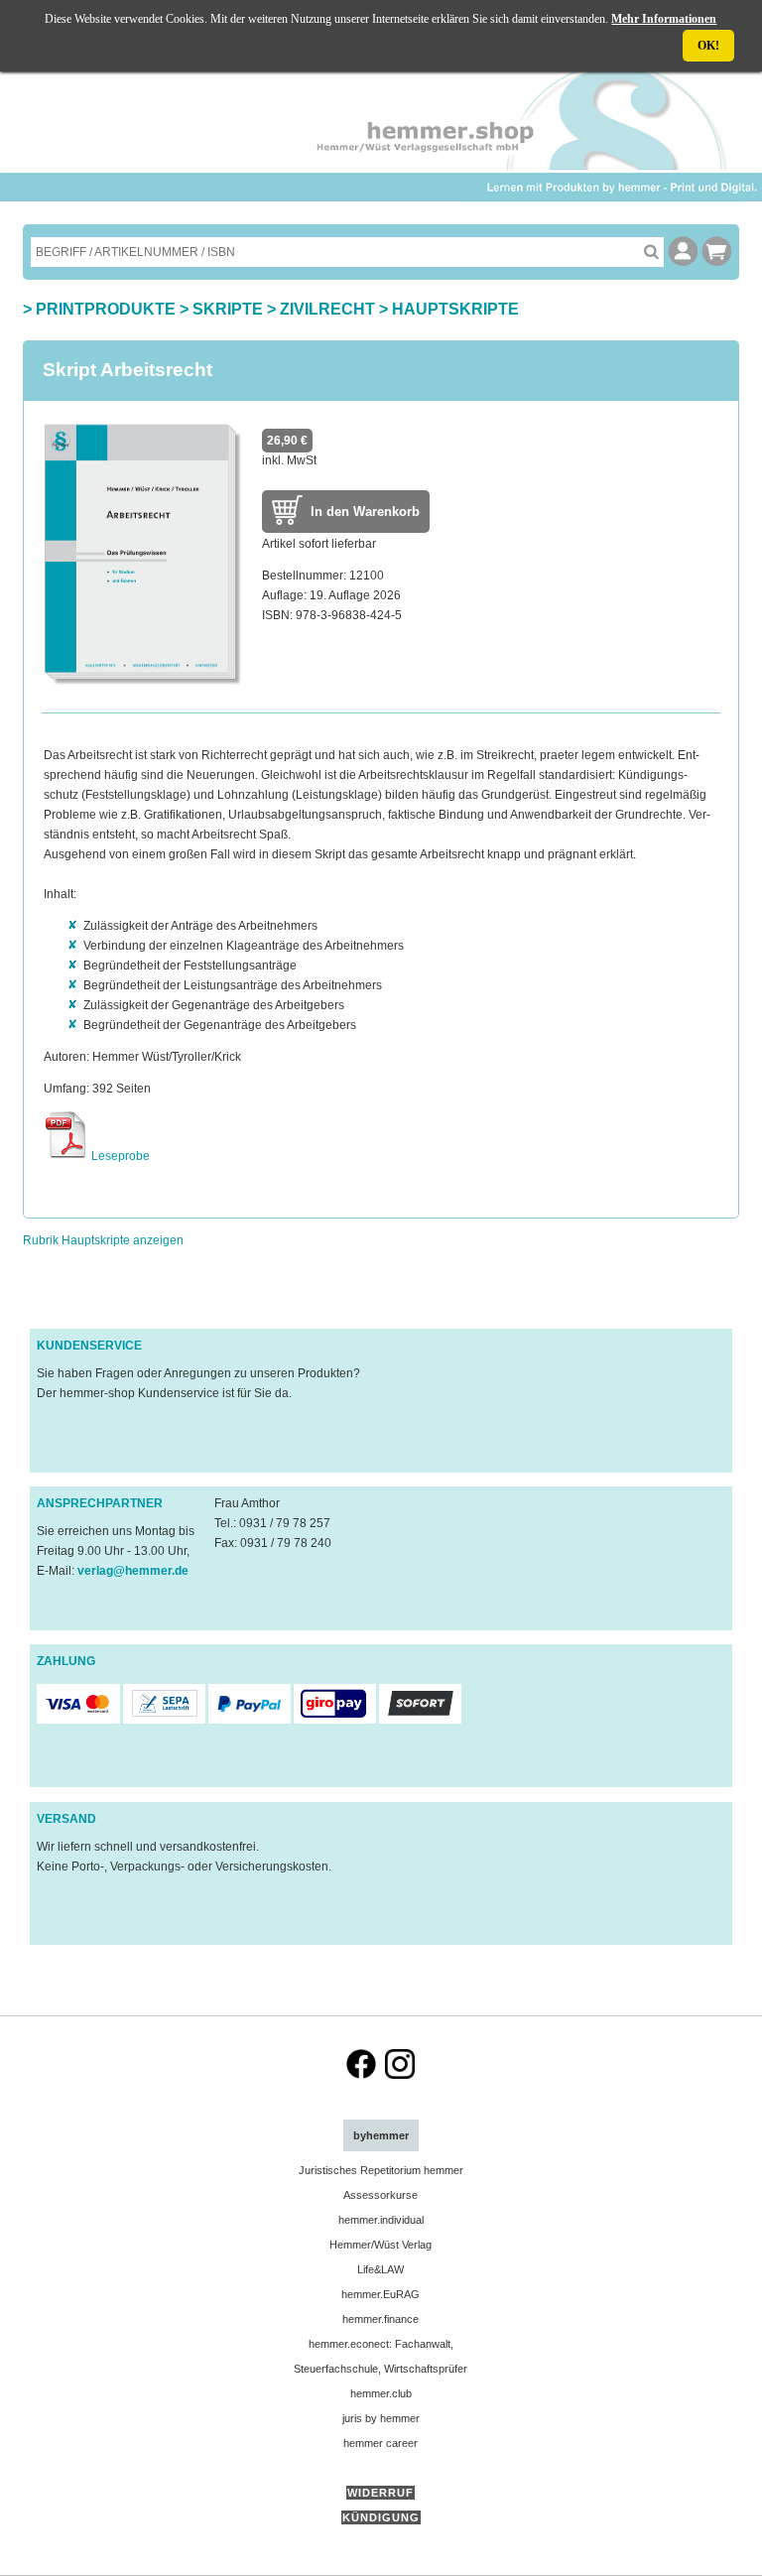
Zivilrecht (327, 309)
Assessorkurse (381, 2195)
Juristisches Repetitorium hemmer (381, 2170)
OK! (708, 46)
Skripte (228, 309)
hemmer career (381, 2443)
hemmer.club (381, 2393)
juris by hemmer (381, 2418)
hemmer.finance (381, 2319)
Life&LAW (381, 2269)
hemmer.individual (381, 2220)
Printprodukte (106, 309)
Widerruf (381, 2493)
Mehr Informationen (664, 19)
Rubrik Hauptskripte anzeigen (103, 1240)
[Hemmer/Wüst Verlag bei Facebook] (361, 2075)
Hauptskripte (455, 309)
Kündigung (381, 2517)
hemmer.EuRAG (381, 2294)
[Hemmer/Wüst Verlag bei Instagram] (400, 2075)
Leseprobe (119, 1156)
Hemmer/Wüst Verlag (381, 2245)
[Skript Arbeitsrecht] (143, 683)
